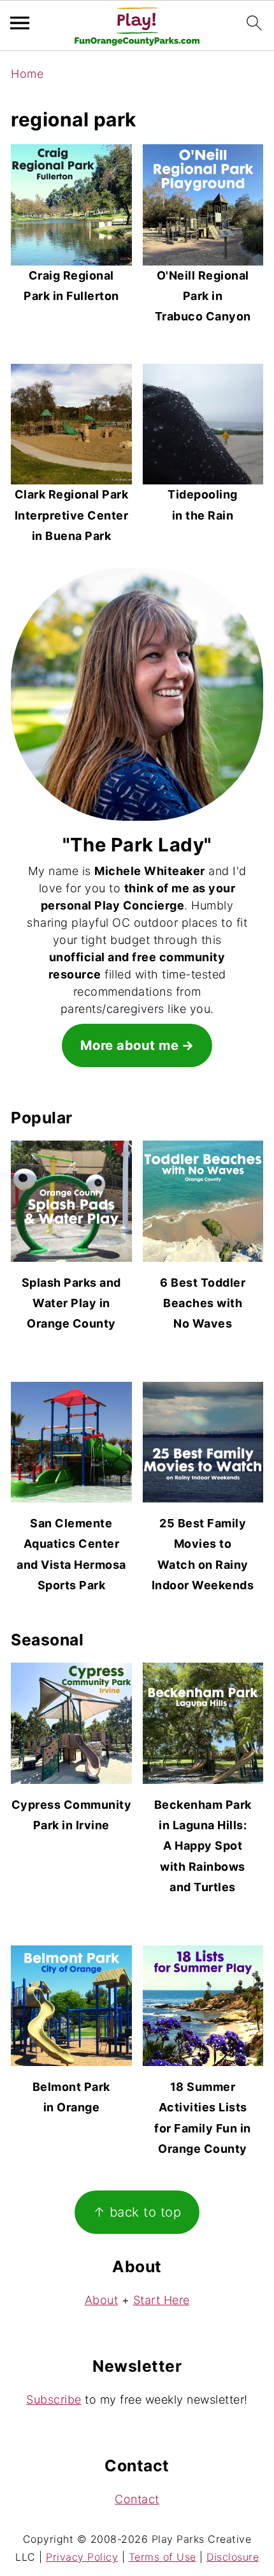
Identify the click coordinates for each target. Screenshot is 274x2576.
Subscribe (54, 2400)
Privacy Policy (82, 2557)
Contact (137, 2499)
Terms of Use (162, 2557)
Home (27, 74)
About (102, 2300)
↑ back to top (137, 2212)
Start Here (162, 2300)
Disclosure (233, 2557)
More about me (130, 1045)
